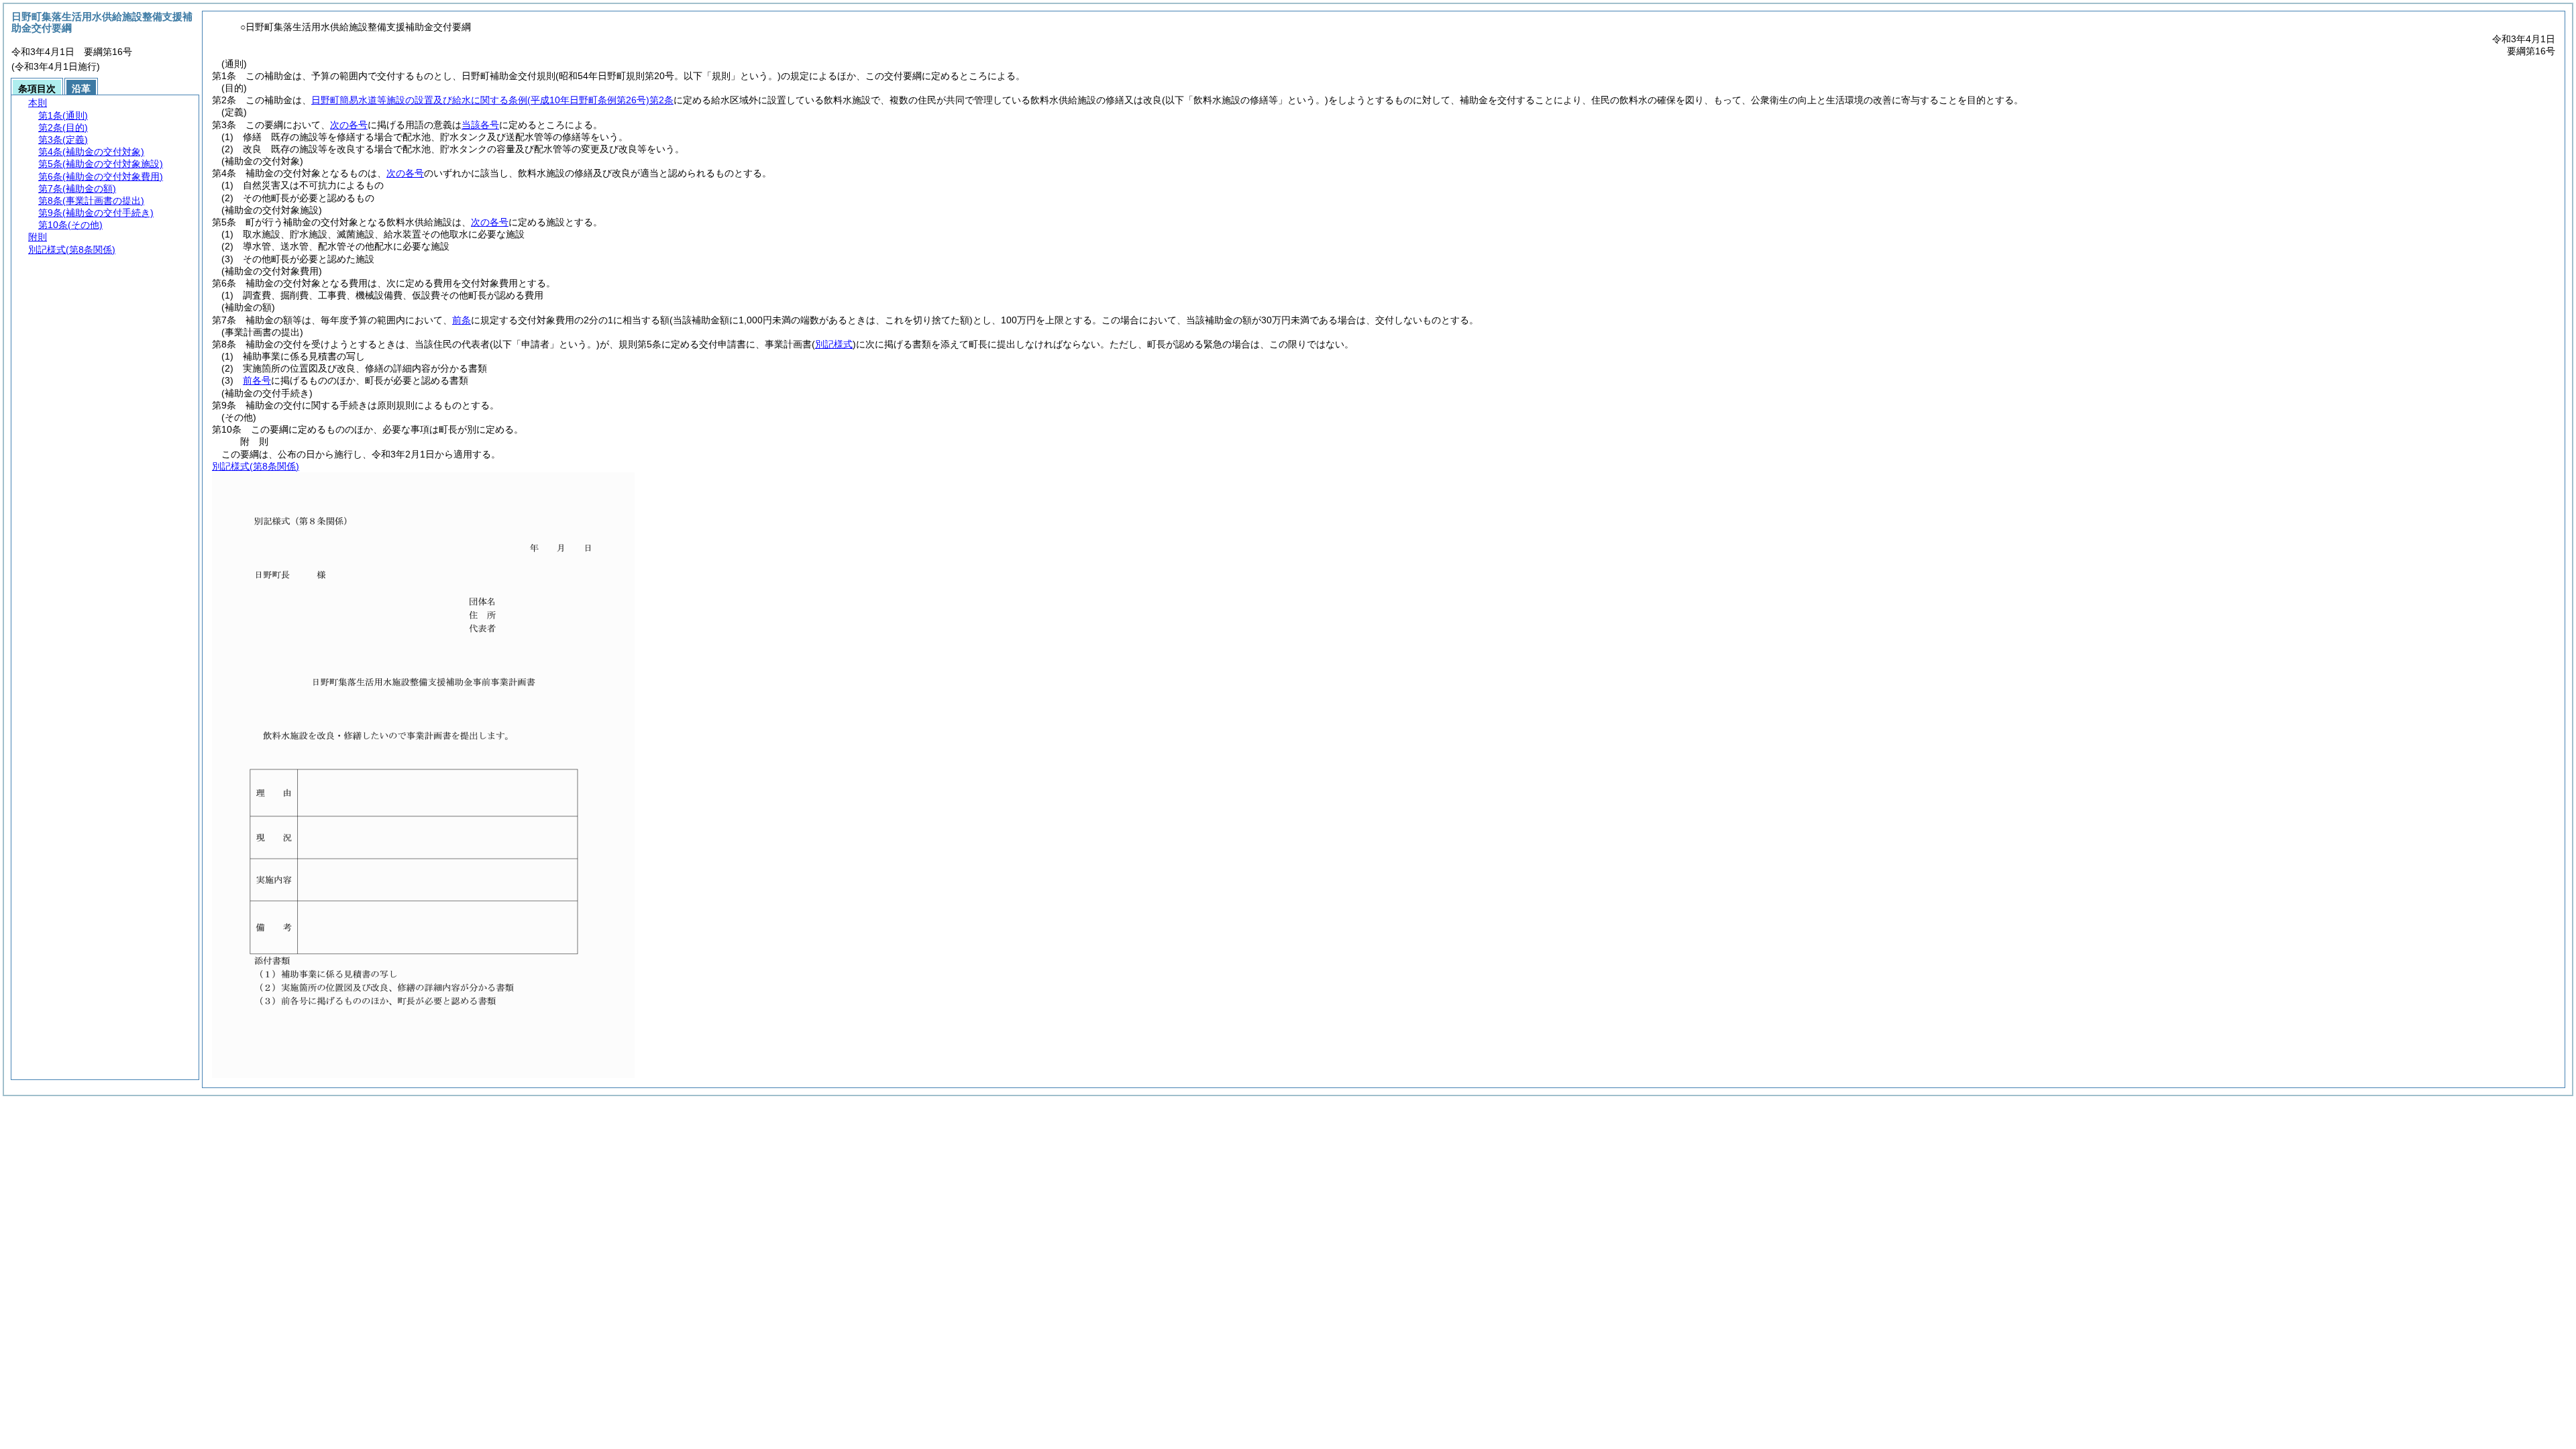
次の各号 (349, 125)
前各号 (257, 380)
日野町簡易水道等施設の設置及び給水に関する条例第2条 (492, 100)
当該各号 (480, 125)
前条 (462, 320)
